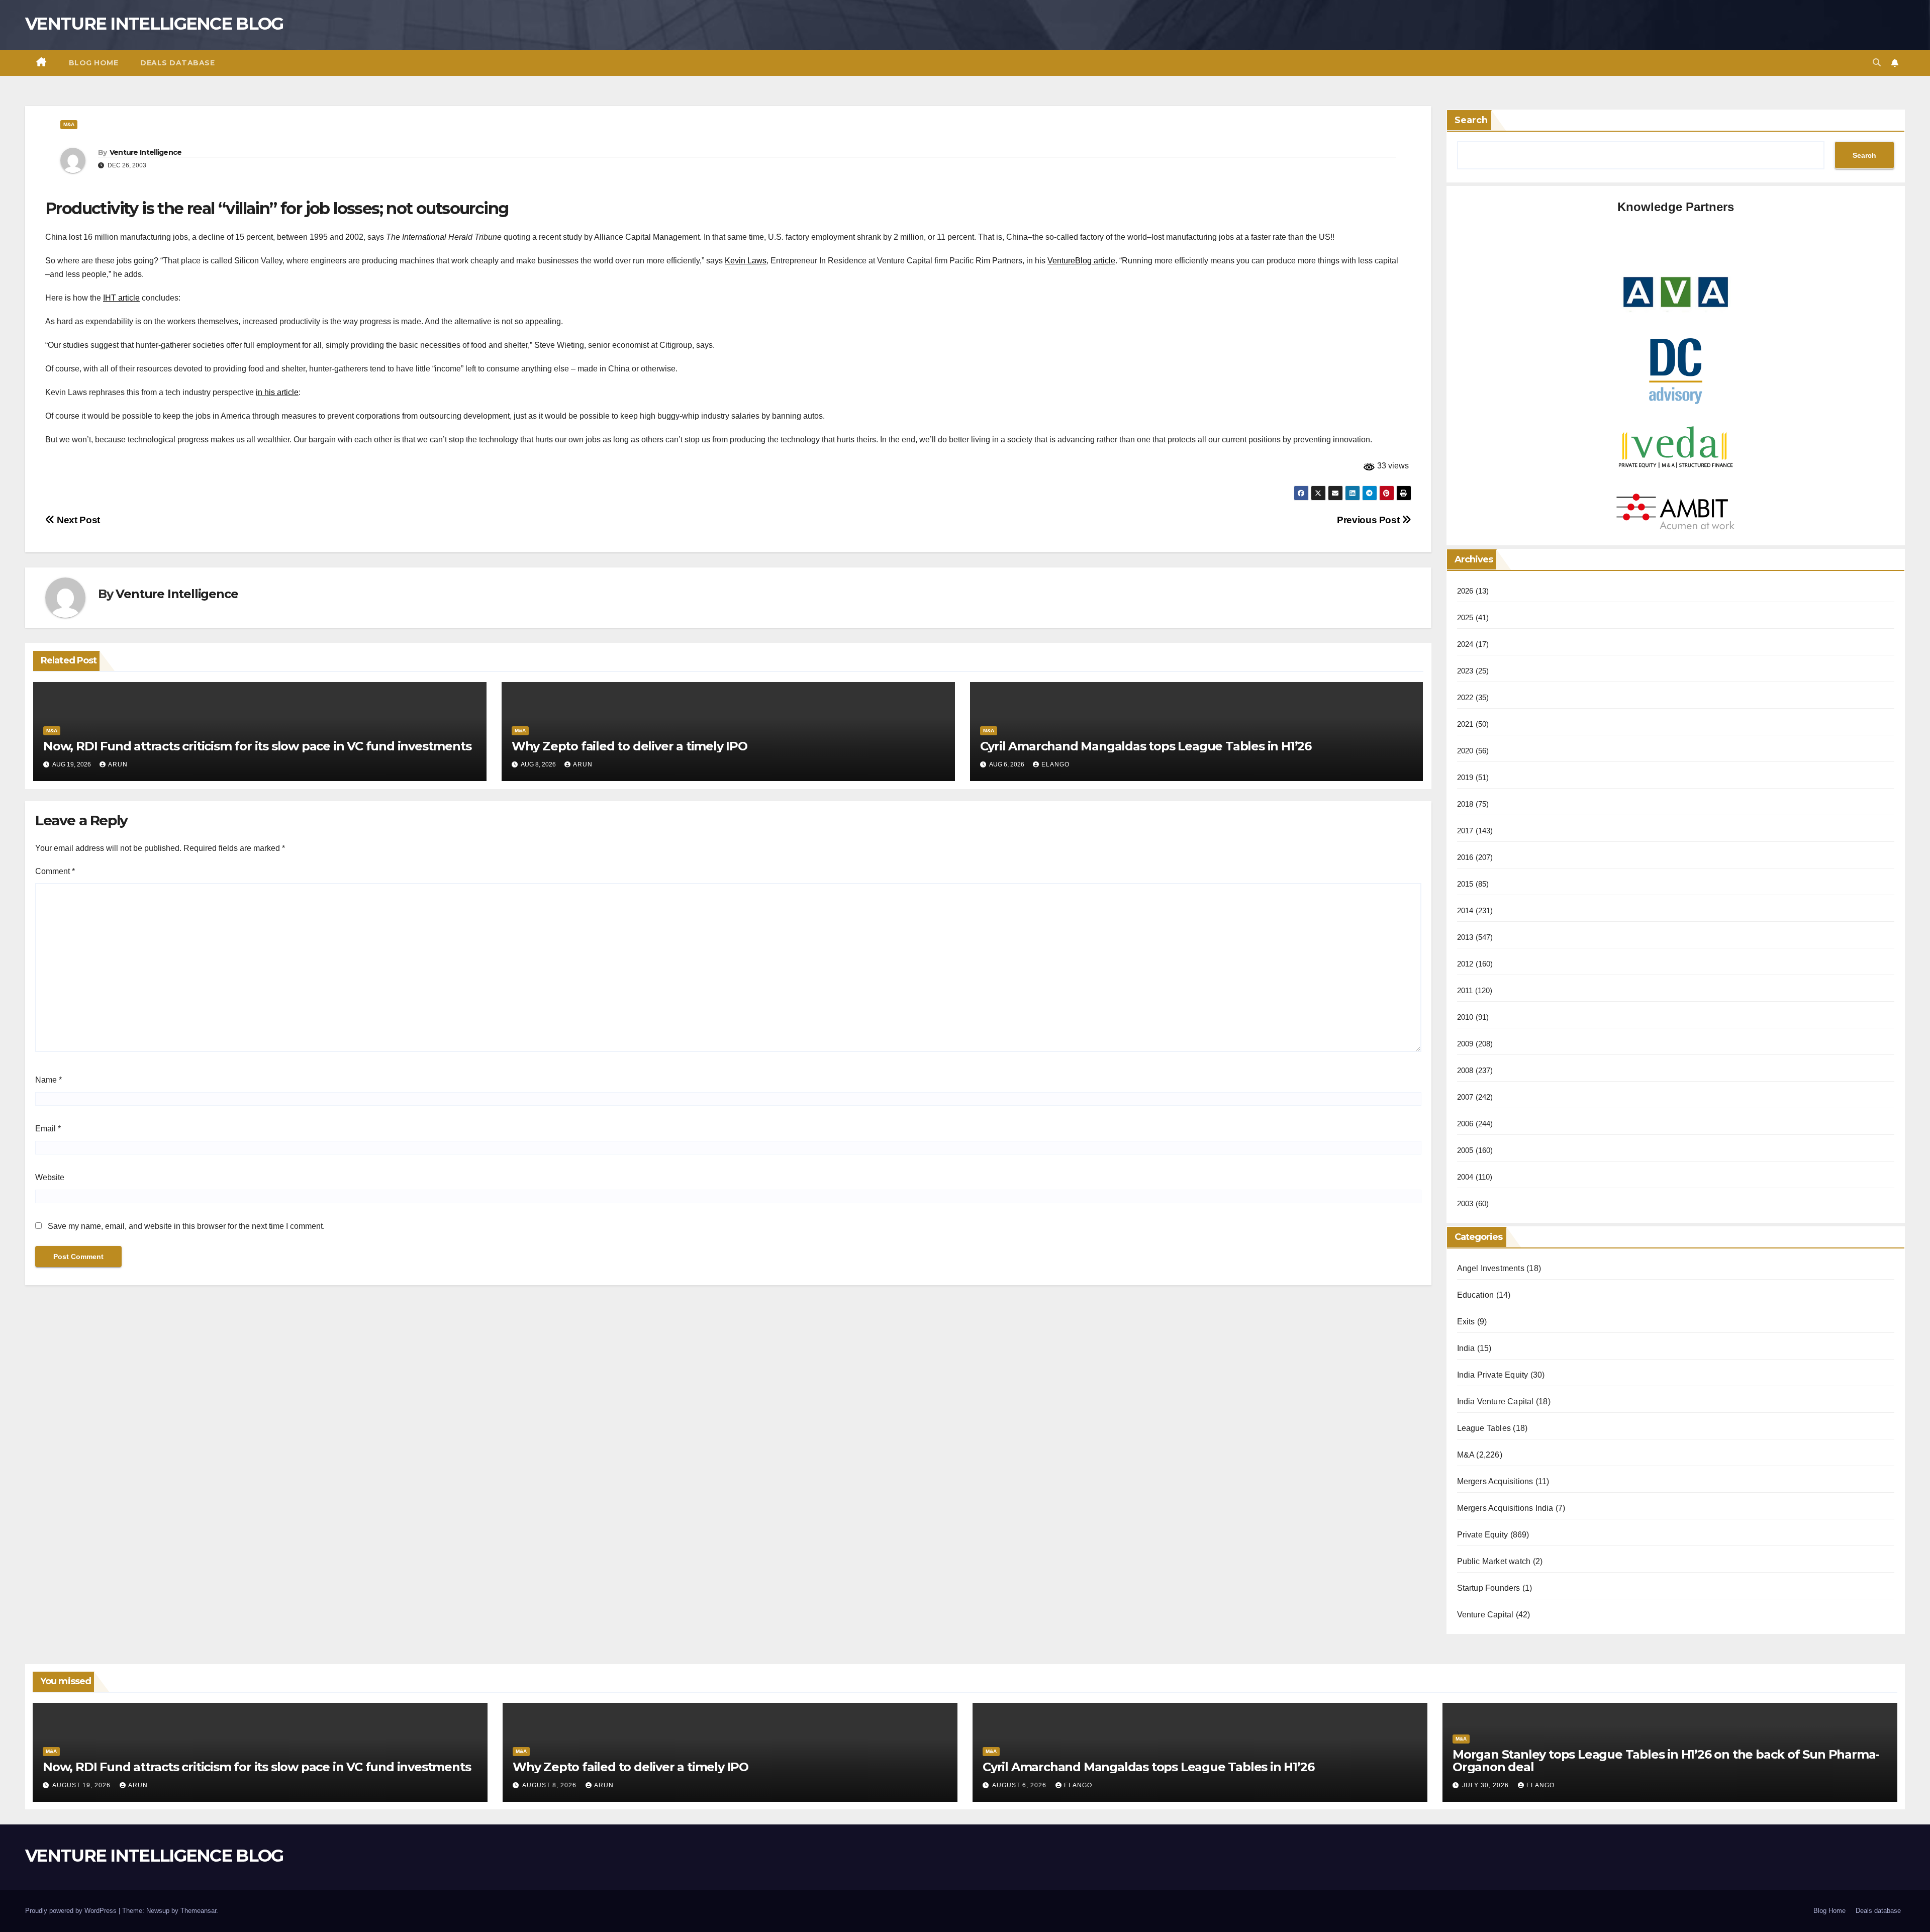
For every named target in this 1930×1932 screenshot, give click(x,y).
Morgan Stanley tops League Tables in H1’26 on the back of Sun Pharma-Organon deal (1666, 1761)
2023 (1465, 671)
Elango (1055, 764)
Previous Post (1369, 520)
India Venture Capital (1495, 1402)
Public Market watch (1494, 1561)
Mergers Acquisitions (1495, 1481)
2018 (1465, 804)
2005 (1465, 1150)
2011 (1465, 990)
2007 (1465, 1097)
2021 (1465, 724)
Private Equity (1483, 1535)
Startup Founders (1489, 1588)
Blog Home (94, 63)
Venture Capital (1485, 1615)
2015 (1465, 884)
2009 (1465, 1044)
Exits (1466, 1322)
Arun (118, 764)
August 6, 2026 (1020, 1785)
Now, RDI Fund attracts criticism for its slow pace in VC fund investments (257, 746)
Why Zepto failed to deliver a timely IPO (630, 746)
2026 (1465, 591)
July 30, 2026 (1486, 1785)
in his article (277, 392)
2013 (1465, 937)
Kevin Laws (746, 261)
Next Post (77, 520)
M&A (69, 124)
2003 (1465, 1203)
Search (1471, 120)
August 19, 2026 (82, 1785)
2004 (1465, 1177)
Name (49, 1080)
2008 (1465, 1070)
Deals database (177, 63)
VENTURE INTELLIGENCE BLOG (154, 24)
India (1466, 1348)
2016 (1465, 857)
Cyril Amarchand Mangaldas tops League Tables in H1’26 (1146, 746)
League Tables (1484, 1428)
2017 (1465, 831)
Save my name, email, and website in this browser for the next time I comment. (186, 1226)
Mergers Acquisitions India (1505, 1508)
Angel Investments (1491, 1268)
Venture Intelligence (146, 152)
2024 (1465, 644)
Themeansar (198, 1911)
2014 (1465, 910)
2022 (1465, 697)
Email (48, 1129)
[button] (1877, 63)
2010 (1465, 1017)
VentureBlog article (1081, 261)
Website (50, 1177)
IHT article (121, 298)
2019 (1465, 777)
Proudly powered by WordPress (72, 1911)
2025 (1465, 617)
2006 (1465, 1124)
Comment (55, 871)
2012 (1465, 964)
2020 (1465, 751)
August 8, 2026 (550, 1785)
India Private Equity (1493, 1375)
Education (1476, 1295)
